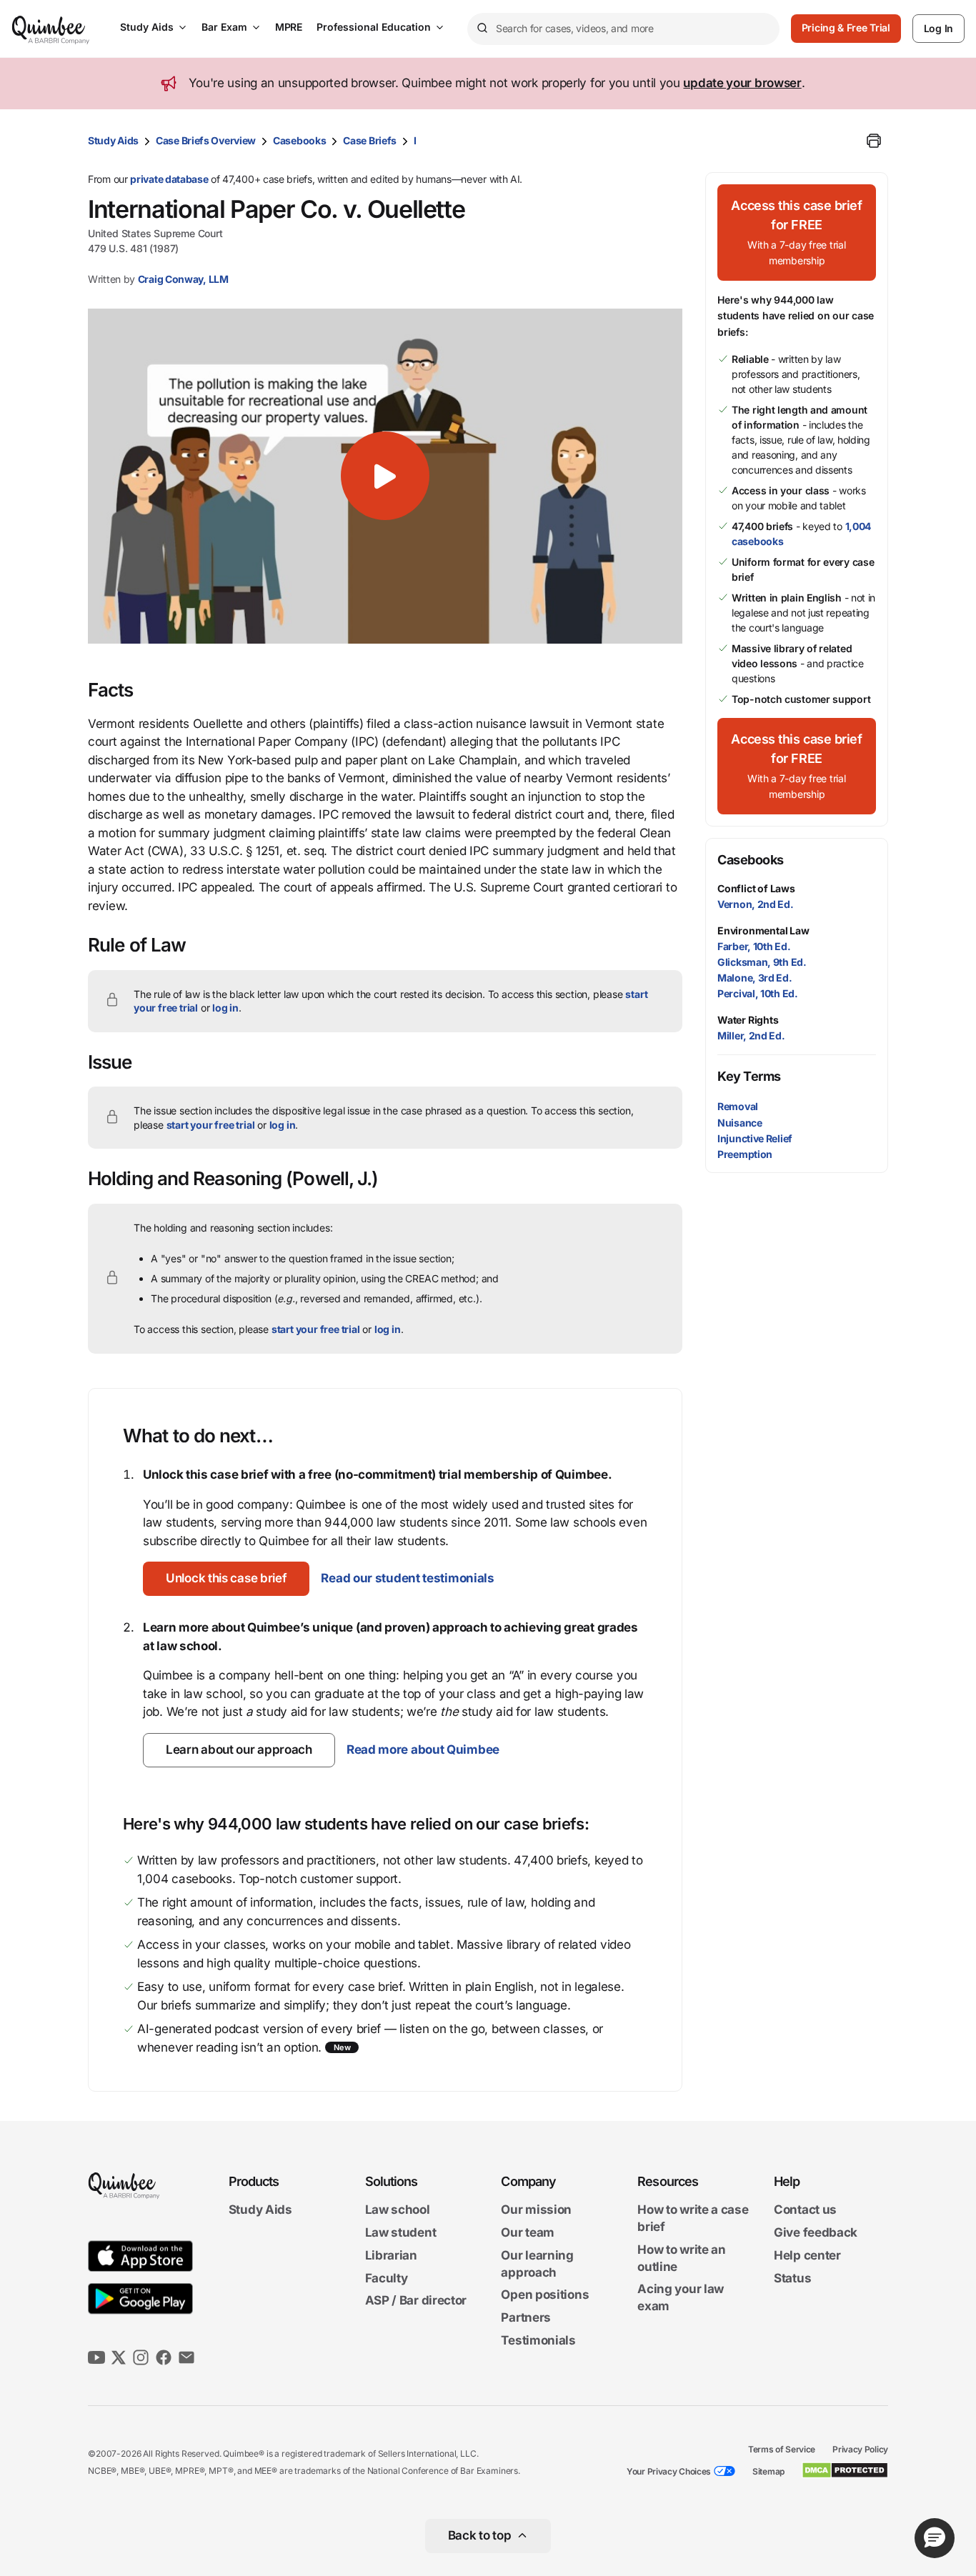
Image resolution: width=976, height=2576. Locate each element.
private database (169, 179)
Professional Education (374, 27)
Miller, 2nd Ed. (751, 1035)
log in (225, 1008)
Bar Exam (224, 27)
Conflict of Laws (756, 888)
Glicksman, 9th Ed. (762, 962)
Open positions (545, 2295)
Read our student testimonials (407, 1578)
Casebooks (299, 140)
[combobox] (623, 29)
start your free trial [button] (211, 1125)
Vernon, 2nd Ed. (756, 904)
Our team (528, 2232)
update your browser (742, 83)
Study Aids (147, 27)
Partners (526, 2317)
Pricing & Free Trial (846, 28)
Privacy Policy (860, 2449)
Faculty (387, 2278)
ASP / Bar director (416, 2301)
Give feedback (816, 2232)
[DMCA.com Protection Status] (845, 2470)
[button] (385, 476)
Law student (401, 2232)
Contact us (805, 2210)
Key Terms (749, 1076)
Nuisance (740, 1123)
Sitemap (768, 2471)
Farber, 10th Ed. (754, 946)
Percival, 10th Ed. (758, 993)
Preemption (745, 1154)
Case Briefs (370, 140)
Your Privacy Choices (669, 2471)
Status (792, 2278)
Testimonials (538, 2340)
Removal (738, 1106)
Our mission (536, 2210)
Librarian (391, 2255)
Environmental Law (763, 930)
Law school (398, 2210)
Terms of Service (782, 2449)
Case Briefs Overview (206, 140)
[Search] (482, 29)
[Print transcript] (874, 141)
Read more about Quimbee (423, 1749)
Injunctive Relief (755, 1138)
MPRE (289, 27)
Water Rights (748, 1020)
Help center (807, 2255)
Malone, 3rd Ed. (755, 978)
